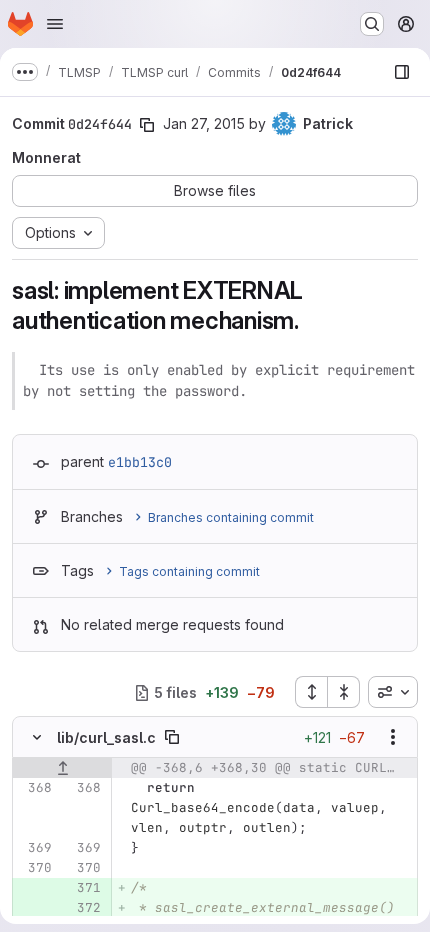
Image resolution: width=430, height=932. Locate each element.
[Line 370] (35, 868)
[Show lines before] (62, 768)
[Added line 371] (84, 888)
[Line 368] (35, 788)
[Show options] (393, 737)
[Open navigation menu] (55, 24)
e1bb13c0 (140, 462)
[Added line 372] (84, 908)
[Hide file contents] (37, 737)
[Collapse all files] (344, 692)
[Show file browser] (402, 72)
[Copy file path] (172, 737)
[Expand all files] (311, 692)
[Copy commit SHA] (147, 125)
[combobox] (393, 692)
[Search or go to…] (372, 24)
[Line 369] (35, 848)
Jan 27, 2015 (204, 123)
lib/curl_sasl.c (106, 737)
